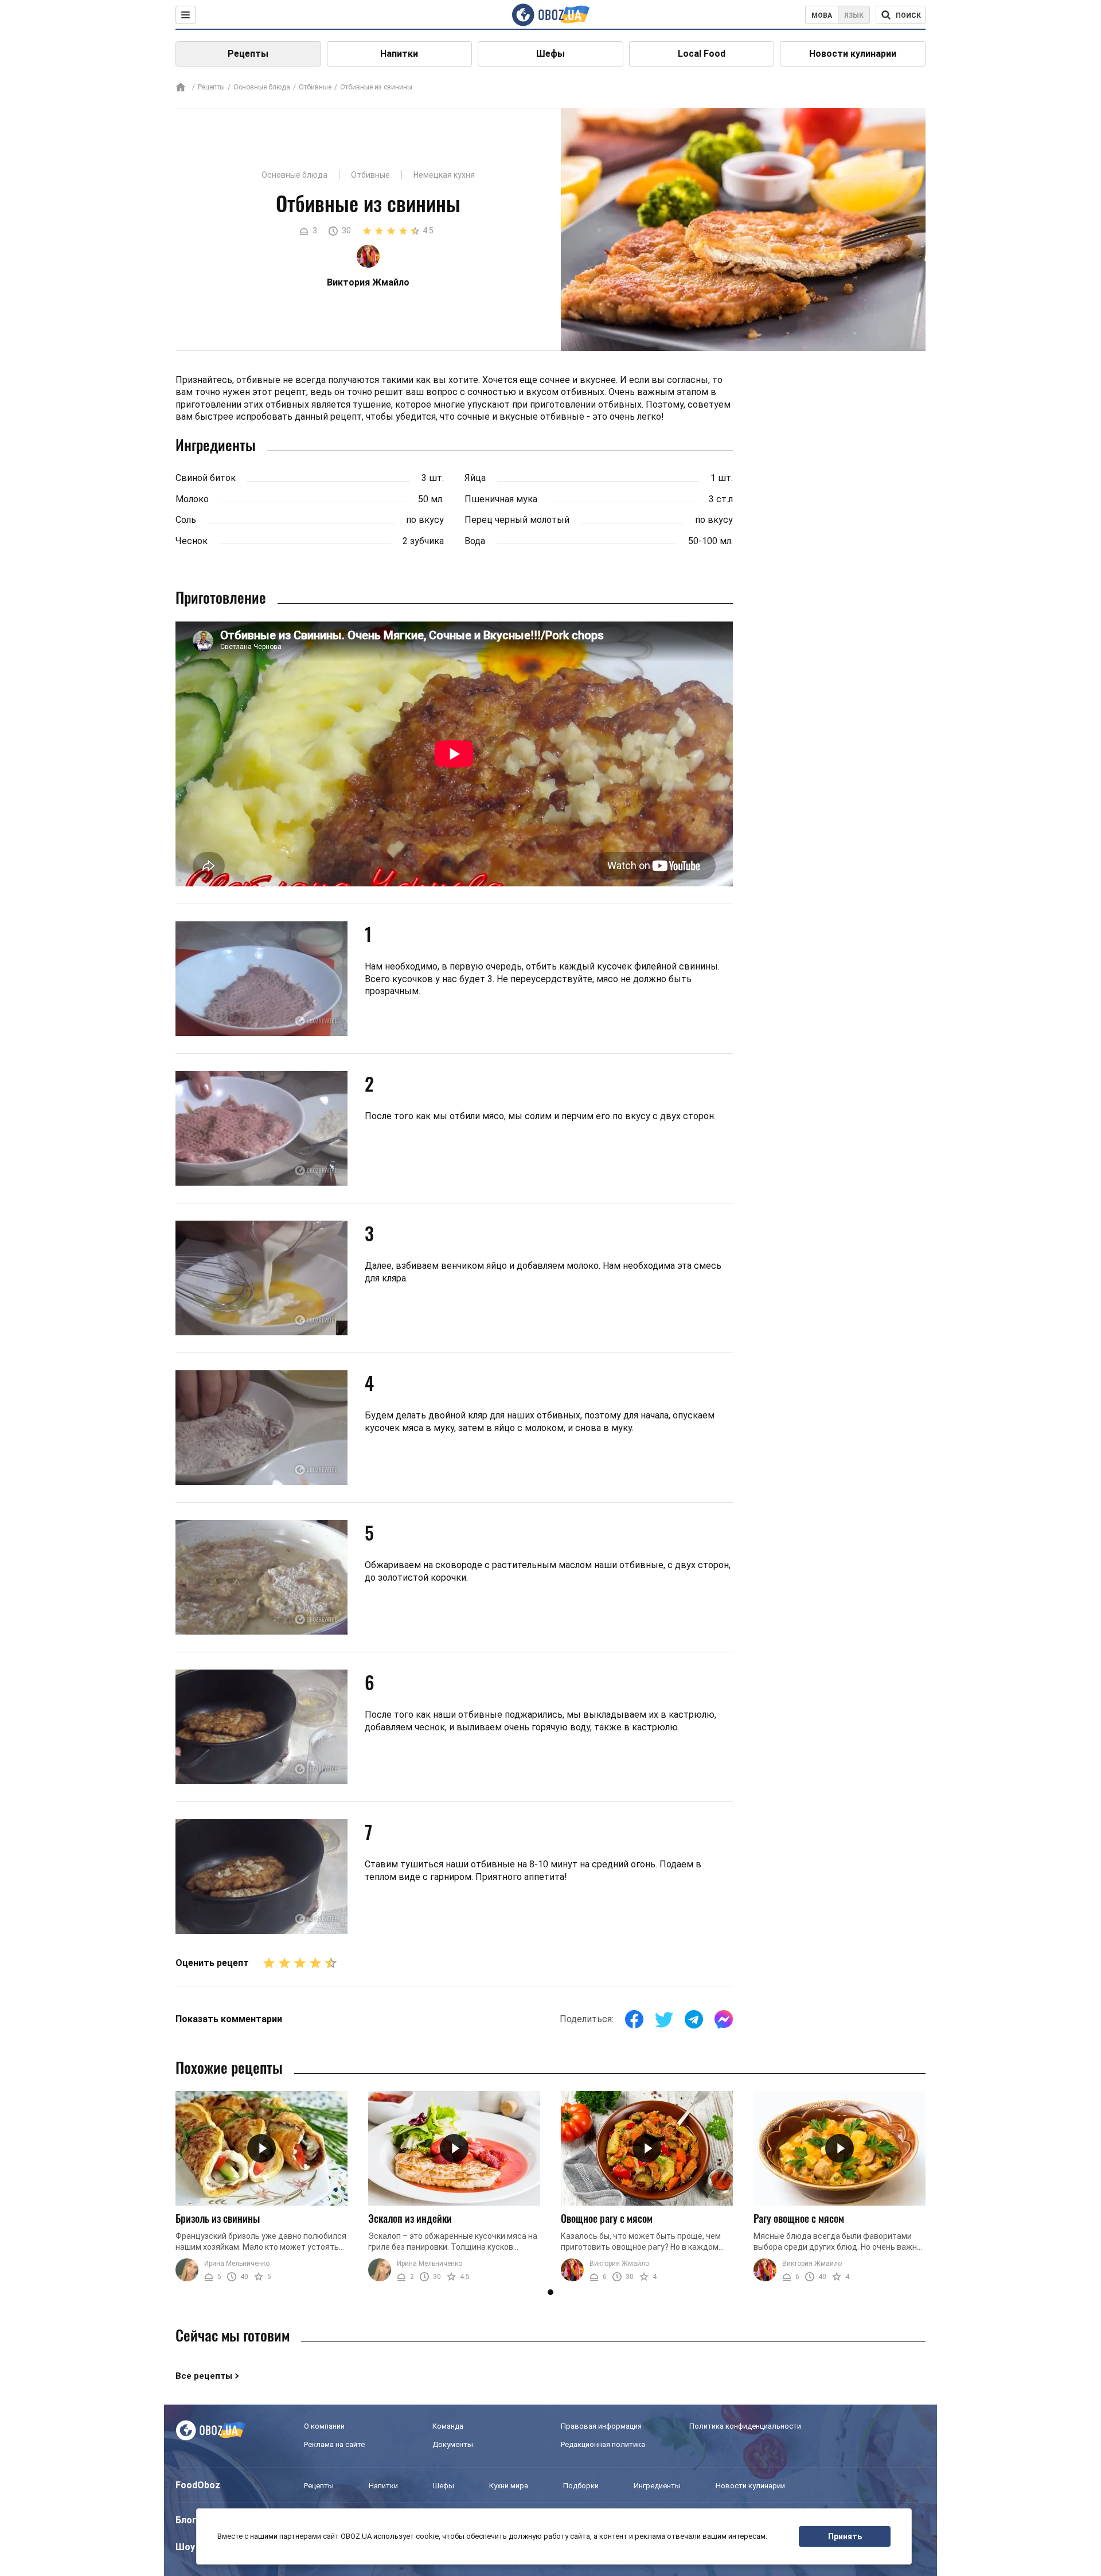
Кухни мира (509, 2486)
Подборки (581, 2486)
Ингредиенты (657, 2486)
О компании (324, 2426)
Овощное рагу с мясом (607, 2218)
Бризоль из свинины (218, 2218)
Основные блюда (262, 87)
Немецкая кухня (444, 175)
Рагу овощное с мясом (799, 2218)
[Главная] (181, 88)
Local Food (702, 54)
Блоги (189, 2520)
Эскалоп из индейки (410, 2218)
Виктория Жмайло (619, 2264)
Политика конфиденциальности (745, 2426)
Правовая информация (601, 2426)
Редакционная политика (603, 2444)
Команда (448, 2426)
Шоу (185, 2547)
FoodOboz (198, 2485)
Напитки (399, 54)
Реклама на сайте (334, 2444)
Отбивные (315, 87)
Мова (822, 15)
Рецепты (248, 54)
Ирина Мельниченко (237, 2264)
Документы (453, 2444)
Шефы (550, 54)
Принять (845, 2536)
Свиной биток (206, 478)
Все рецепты (204, 2376)
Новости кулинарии (853, 54)
